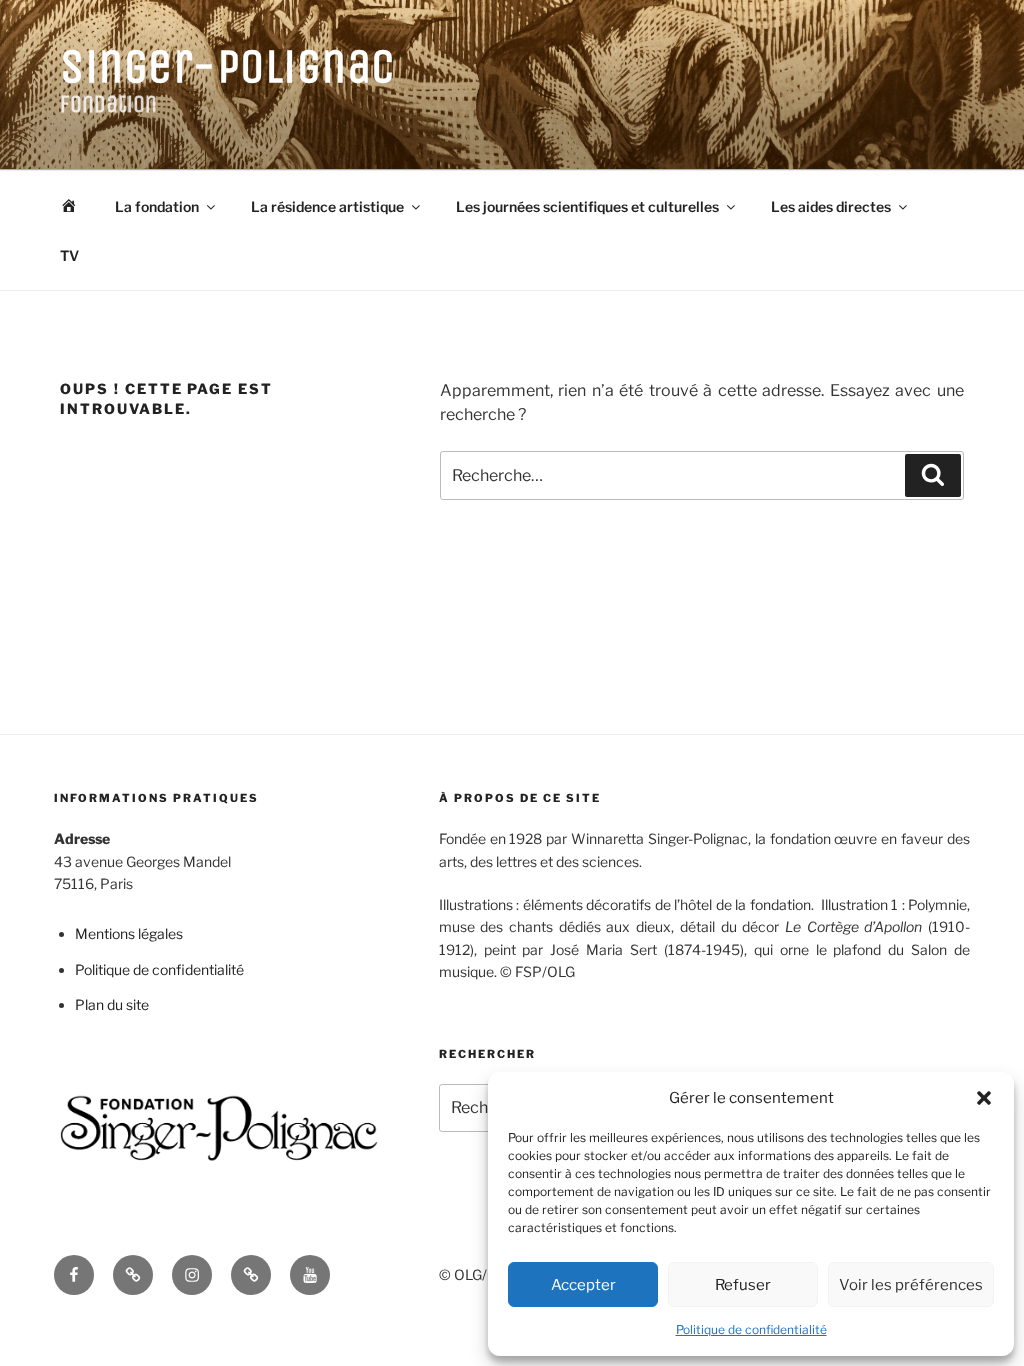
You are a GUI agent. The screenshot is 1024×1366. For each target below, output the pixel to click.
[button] (984, 1098)
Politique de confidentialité (751, 1329)
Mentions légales (129, 933)
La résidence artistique (327, 206)
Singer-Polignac (228, 66)
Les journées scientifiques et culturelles (587, 206)
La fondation (157, 206)
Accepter (583, 1285)
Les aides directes (831, 206)
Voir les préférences (911, 1285)
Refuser (743, 1285)
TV (69, 255)
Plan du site (112, 1004)
